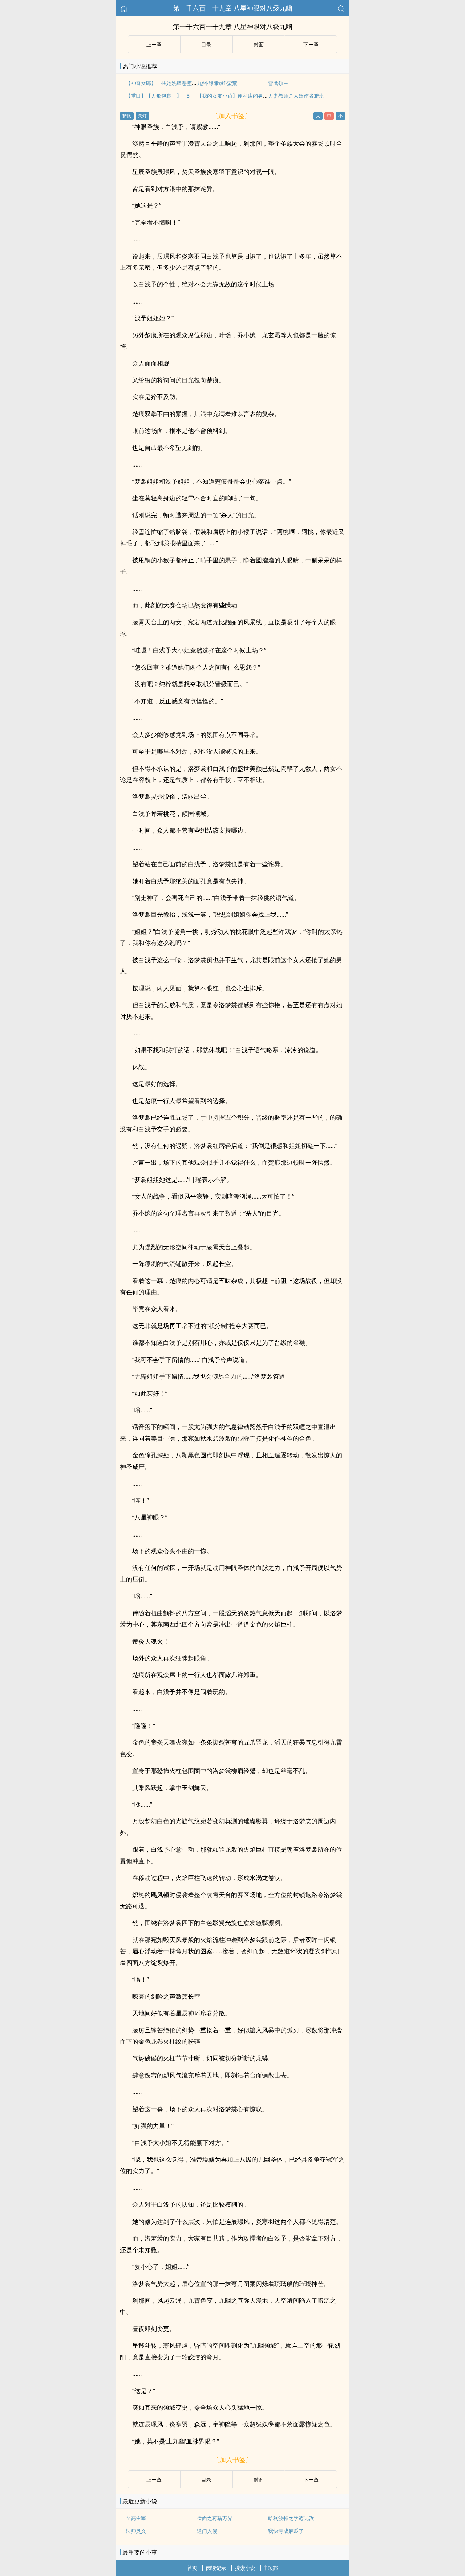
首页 (192, 2568)
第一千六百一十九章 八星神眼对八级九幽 (233, 8)
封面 (259, 44)
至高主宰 (136, 2518)
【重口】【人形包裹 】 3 (158, 96)
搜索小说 (245, 2568)
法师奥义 (136, 2531)
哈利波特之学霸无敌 (291, 2518)
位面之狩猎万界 (215, 2518)
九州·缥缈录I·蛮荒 (217, 83)
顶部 (273, 2568)
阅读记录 (216, 2568)
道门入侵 (207, 2531)
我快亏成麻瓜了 (286, 2531)
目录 (206, 44)
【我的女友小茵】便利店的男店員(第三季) (244, 96)
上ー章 (154, 44)
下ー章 (311, 44)
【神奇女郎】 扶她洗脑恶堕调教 (164, 83)
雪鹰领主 (278, 83)
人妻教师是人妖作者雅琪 (296, 96)
